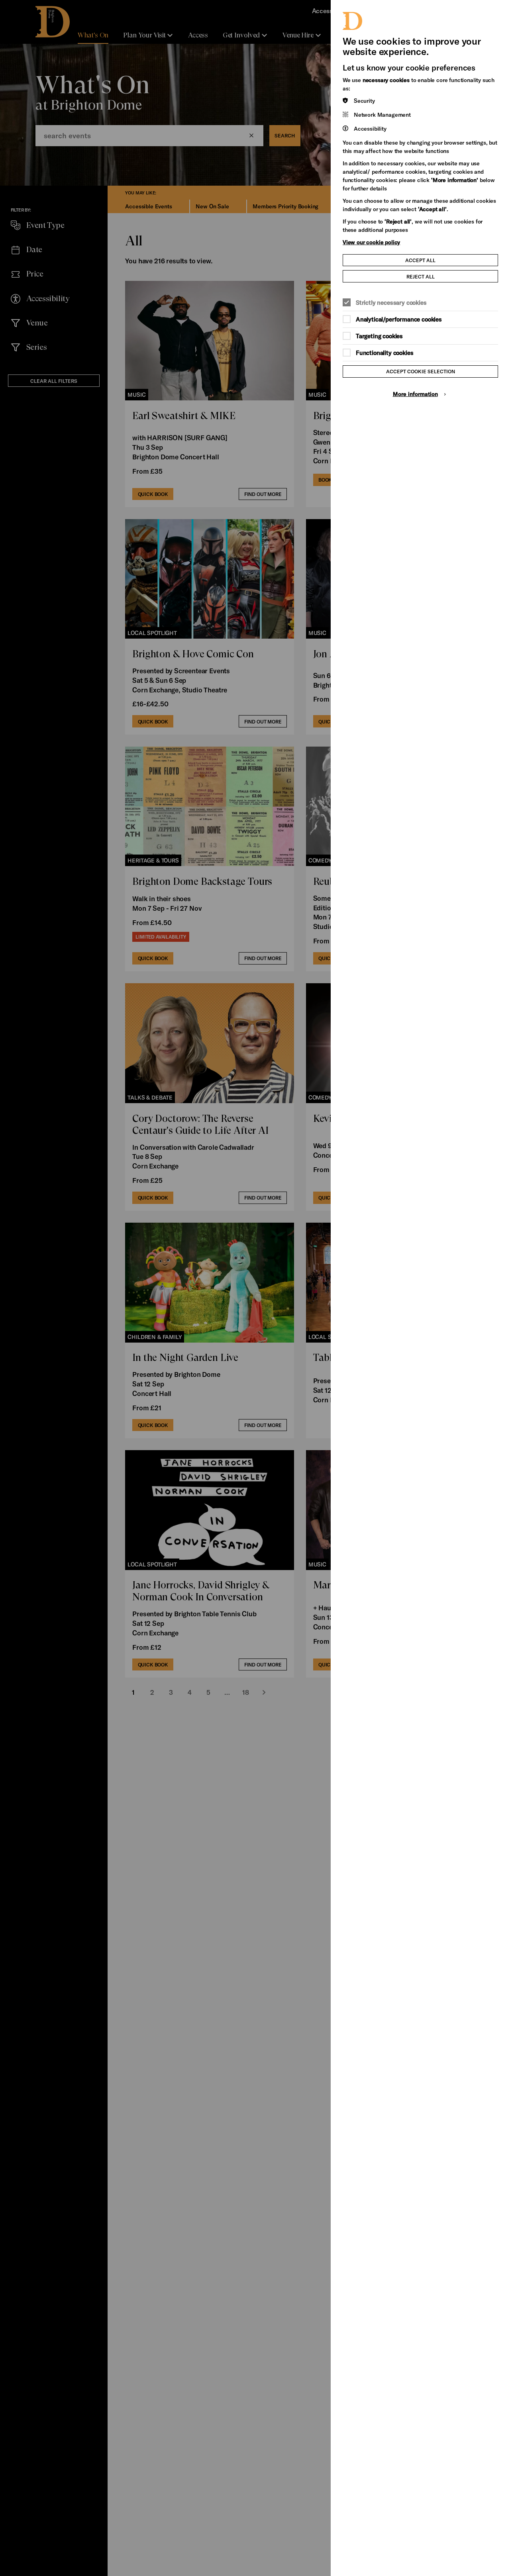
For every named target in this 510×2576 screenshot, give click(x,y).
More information (415, 394)
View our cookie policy (371, 242)
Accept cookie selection (421, 371)
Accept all (420, 260)
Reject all (421, 276)
